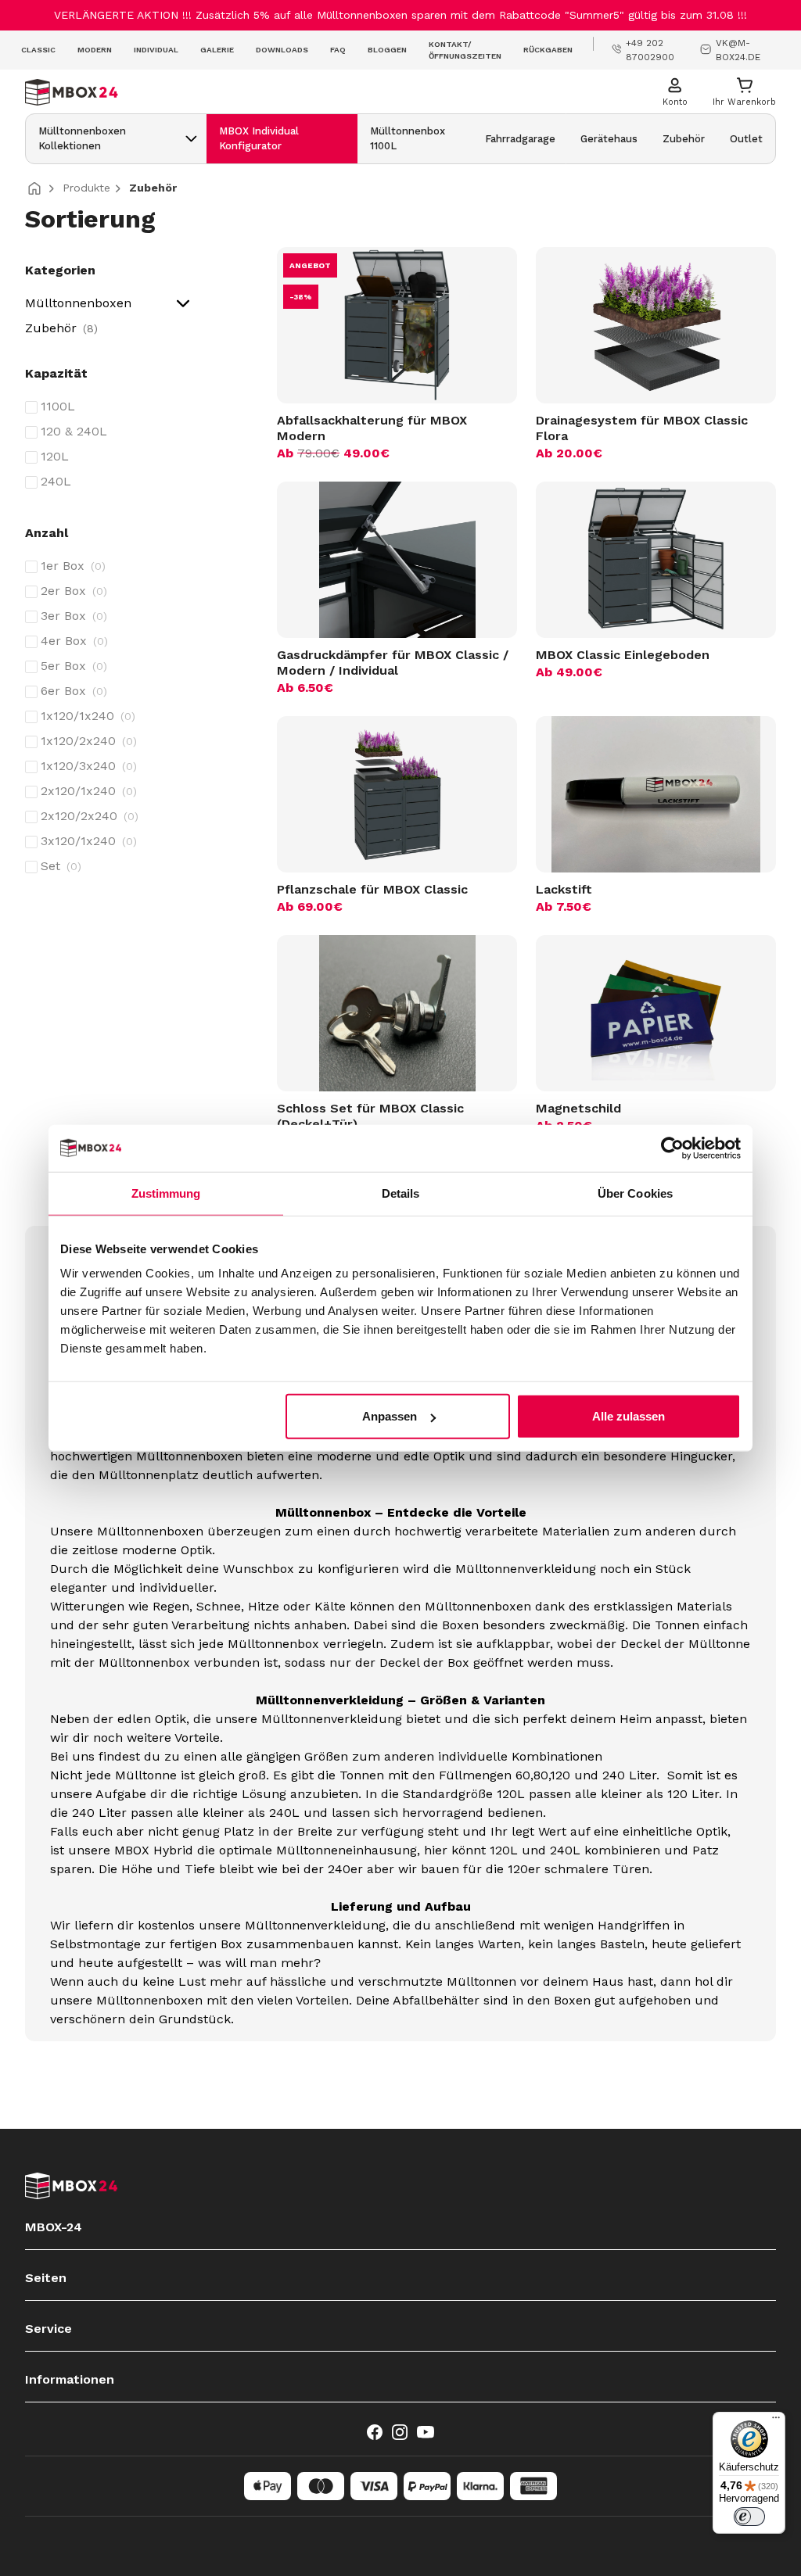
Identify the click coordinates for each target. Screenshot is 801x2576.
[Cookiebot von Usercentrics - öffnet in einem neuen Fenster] (672, 1148)
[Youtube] (426, 2432)
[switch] (749, 2517)
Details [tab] (401, 1193)
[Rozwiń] (191, 139)
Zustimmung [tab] (166, 1193)
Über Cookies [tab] (635, 1193)
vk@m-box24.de (738, 50)
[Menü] (776, 2421)
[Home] (41, 188)
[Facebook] (375, 2432)
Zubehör (59, 328)
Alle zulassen (629, 1416)
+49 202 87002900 (650, 50)
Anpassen (390, 1416)
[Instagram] (400, 2432)
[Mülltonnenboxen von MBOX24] (338, 92)
